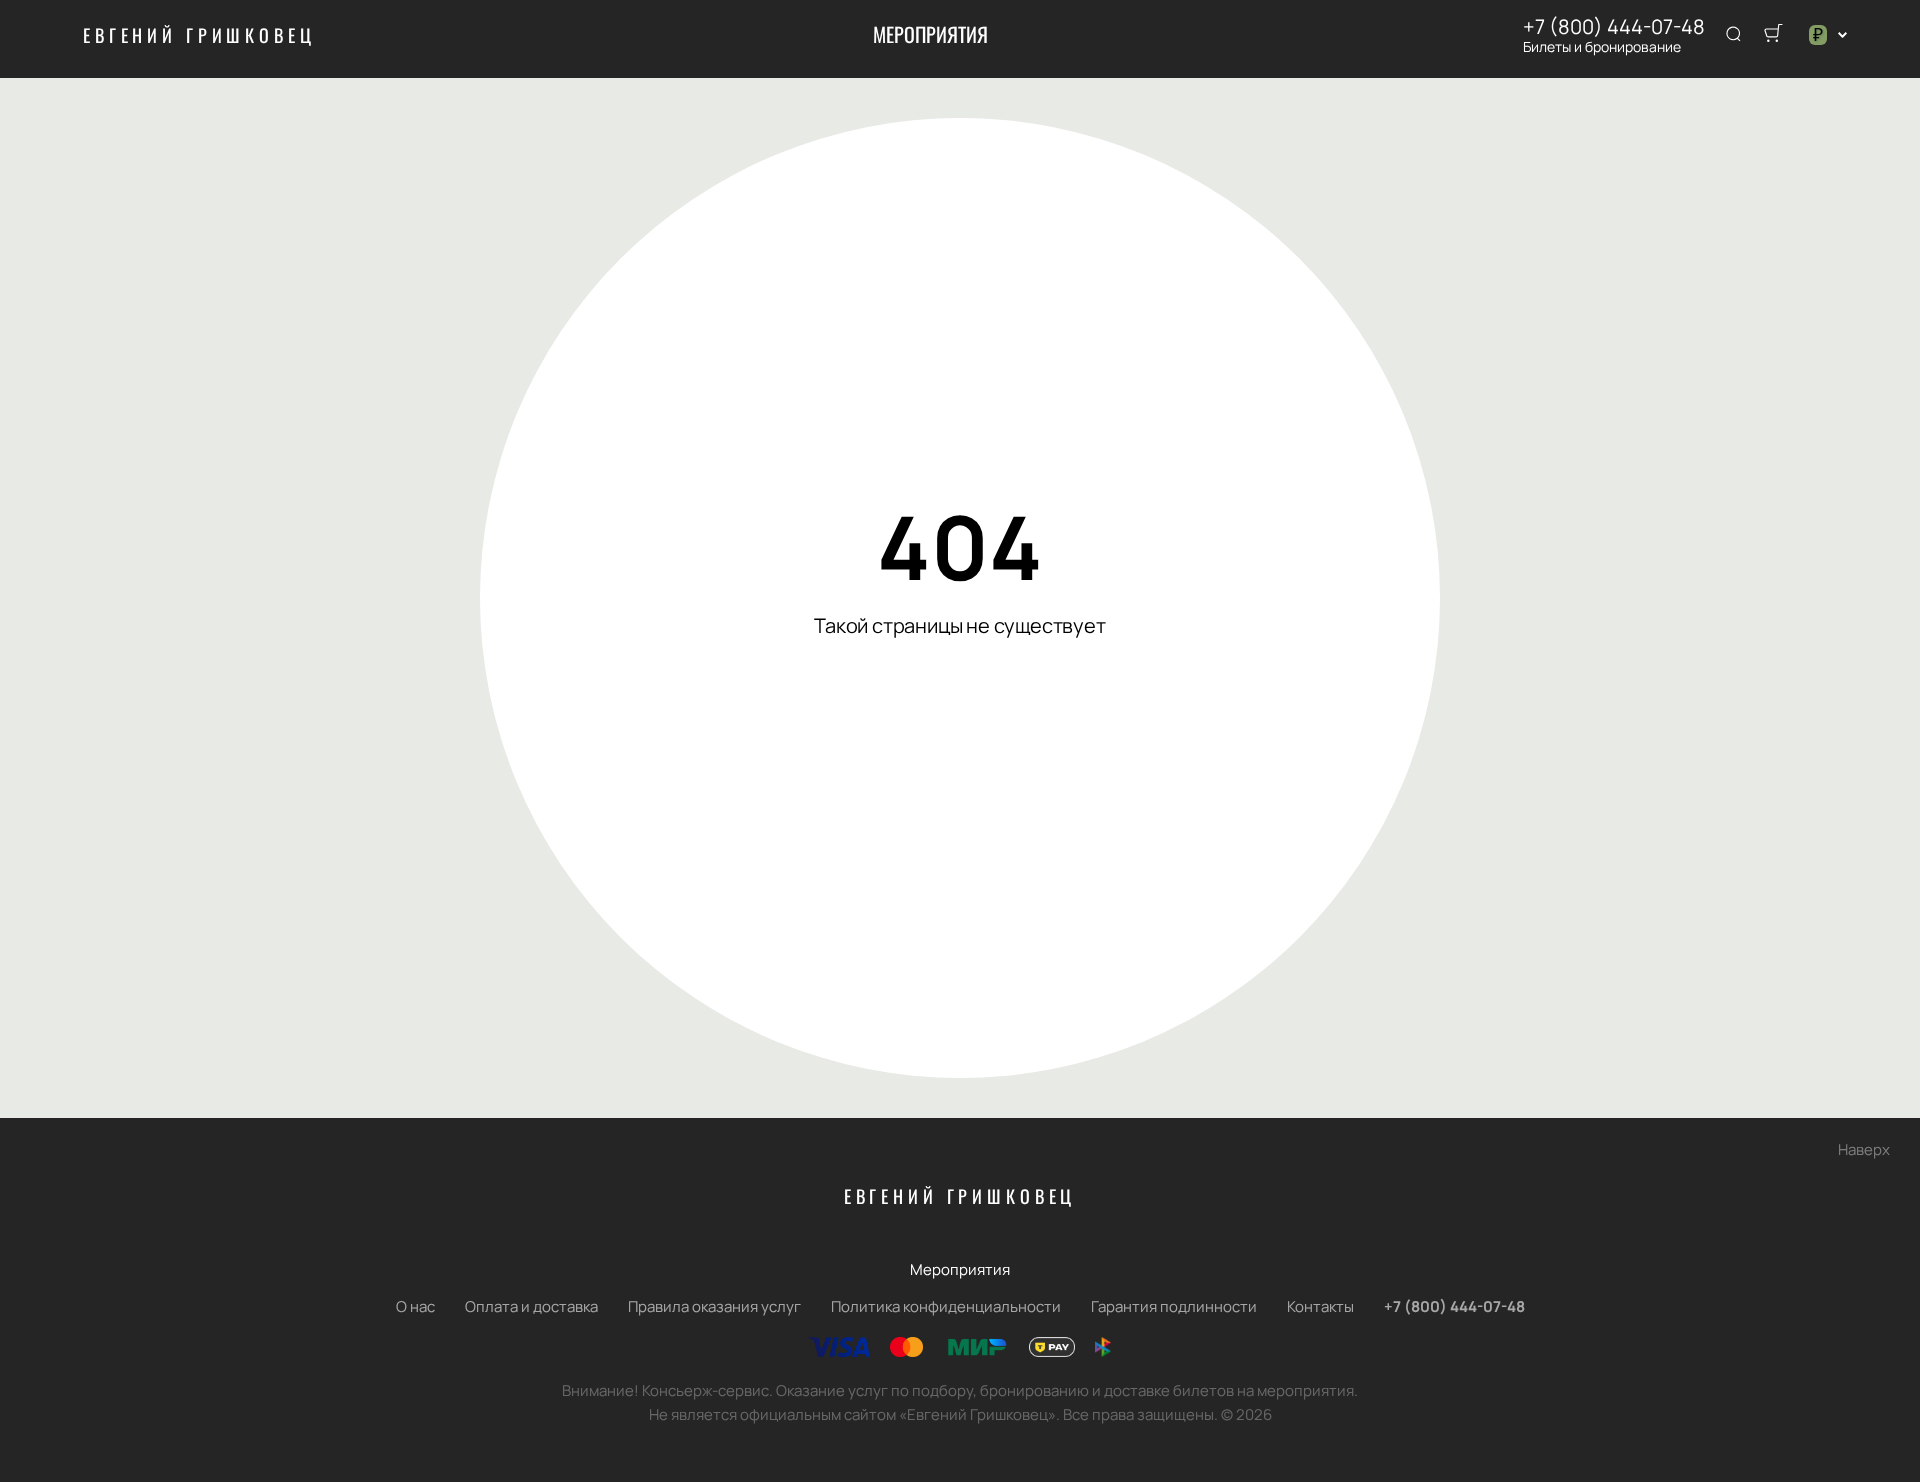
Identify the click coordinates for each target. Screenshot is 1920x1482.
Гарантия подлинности (1174, 1306)
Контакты (1320, 1306)
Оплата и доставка (531, 1306)
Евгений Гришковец (199, 35)
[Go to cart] (1773, 35)
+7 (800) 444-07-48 (1614, 27)
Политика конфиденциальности (946, 1306)
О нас (415, 1306)
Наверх (1864, 1149)
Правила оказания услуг (714, 1306)
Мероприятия (930, 34)
